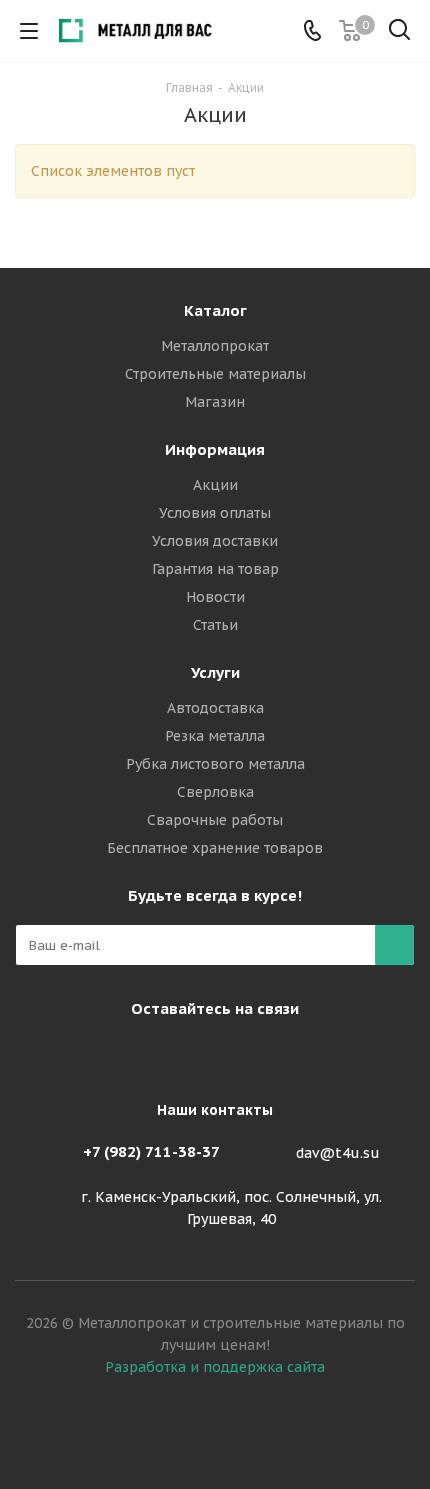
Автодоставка (215, 708)
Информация (215, 449)
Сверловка (215, 792)
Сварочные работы (215, 820)
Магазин (215, 402)
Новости (215, 597)
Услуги (215, 672)
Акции (215, 485)
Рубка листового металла (215, 764)
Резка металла (215, 736)
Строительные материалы (215, 374)
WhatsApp (260, 1055)
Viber (210, 1055)
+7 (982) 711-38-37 (151, 1151)
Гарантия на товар (215, 569)
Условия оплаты (215, 513)
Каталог (215, 310)
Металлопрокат (215, 346)
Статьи (215, 625)
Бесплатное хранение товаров (215, 848)
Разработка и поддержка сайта (215, 1367)
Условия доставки (215, 541)
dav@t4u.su (338, 1153)
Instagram (160, 1055)
